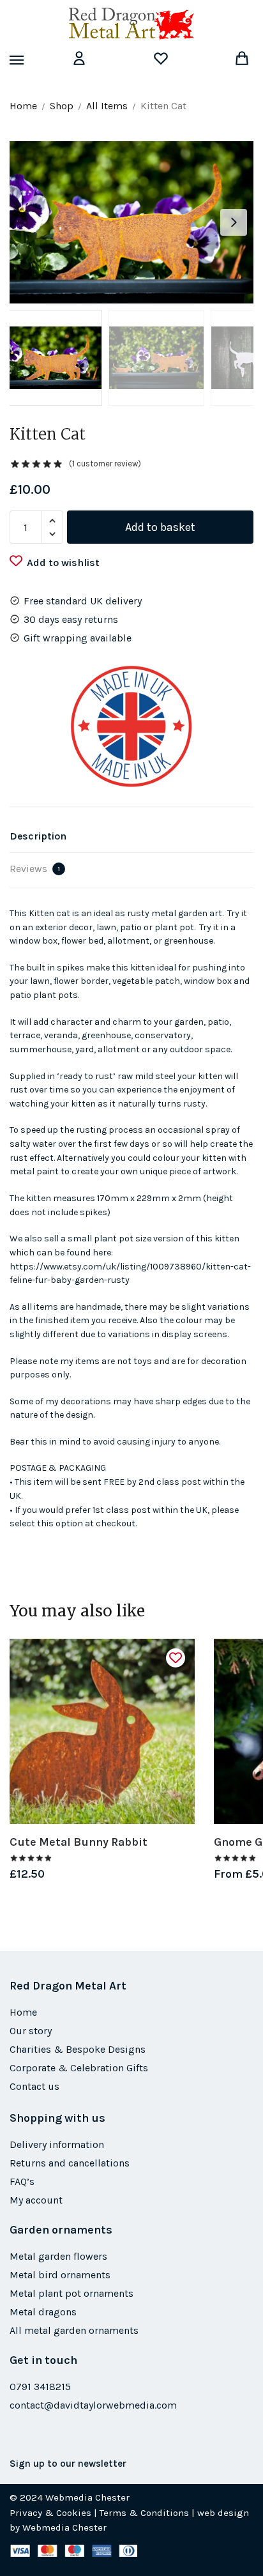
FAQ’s (22, 2181)
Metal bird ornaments (60, 2275)
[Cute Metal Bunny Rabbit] (102, 1731)
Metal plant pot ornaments (71, 2293)
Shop (62, 106)
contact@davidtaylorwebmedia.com (93, 2405)
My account (36, 2200)
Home (23, 106)
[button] (234, 222)
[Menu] (29, 61)
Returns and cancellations (70, 2163)
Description (38, 836)
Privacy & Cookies (50, 2513)
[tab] (131, 837)
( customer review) (105, 464)
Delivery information (57, 2144)
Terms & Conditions (144, 2513)
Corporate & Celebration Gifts (79, 2068)
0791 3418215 (40, 2387)
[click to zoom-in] (131, 222)
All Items (107, 106)
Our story (31, 2031)
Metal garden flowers (58, 2256)
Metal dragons (43, 2312)
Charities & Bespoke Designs (78, 2049)
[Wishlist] (176, 1658)
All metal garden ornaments (74, 2330)
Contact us (34, 2086)
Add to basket (160, 527)
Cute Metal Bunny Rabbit (79, 1842)
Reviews (35, 869)
